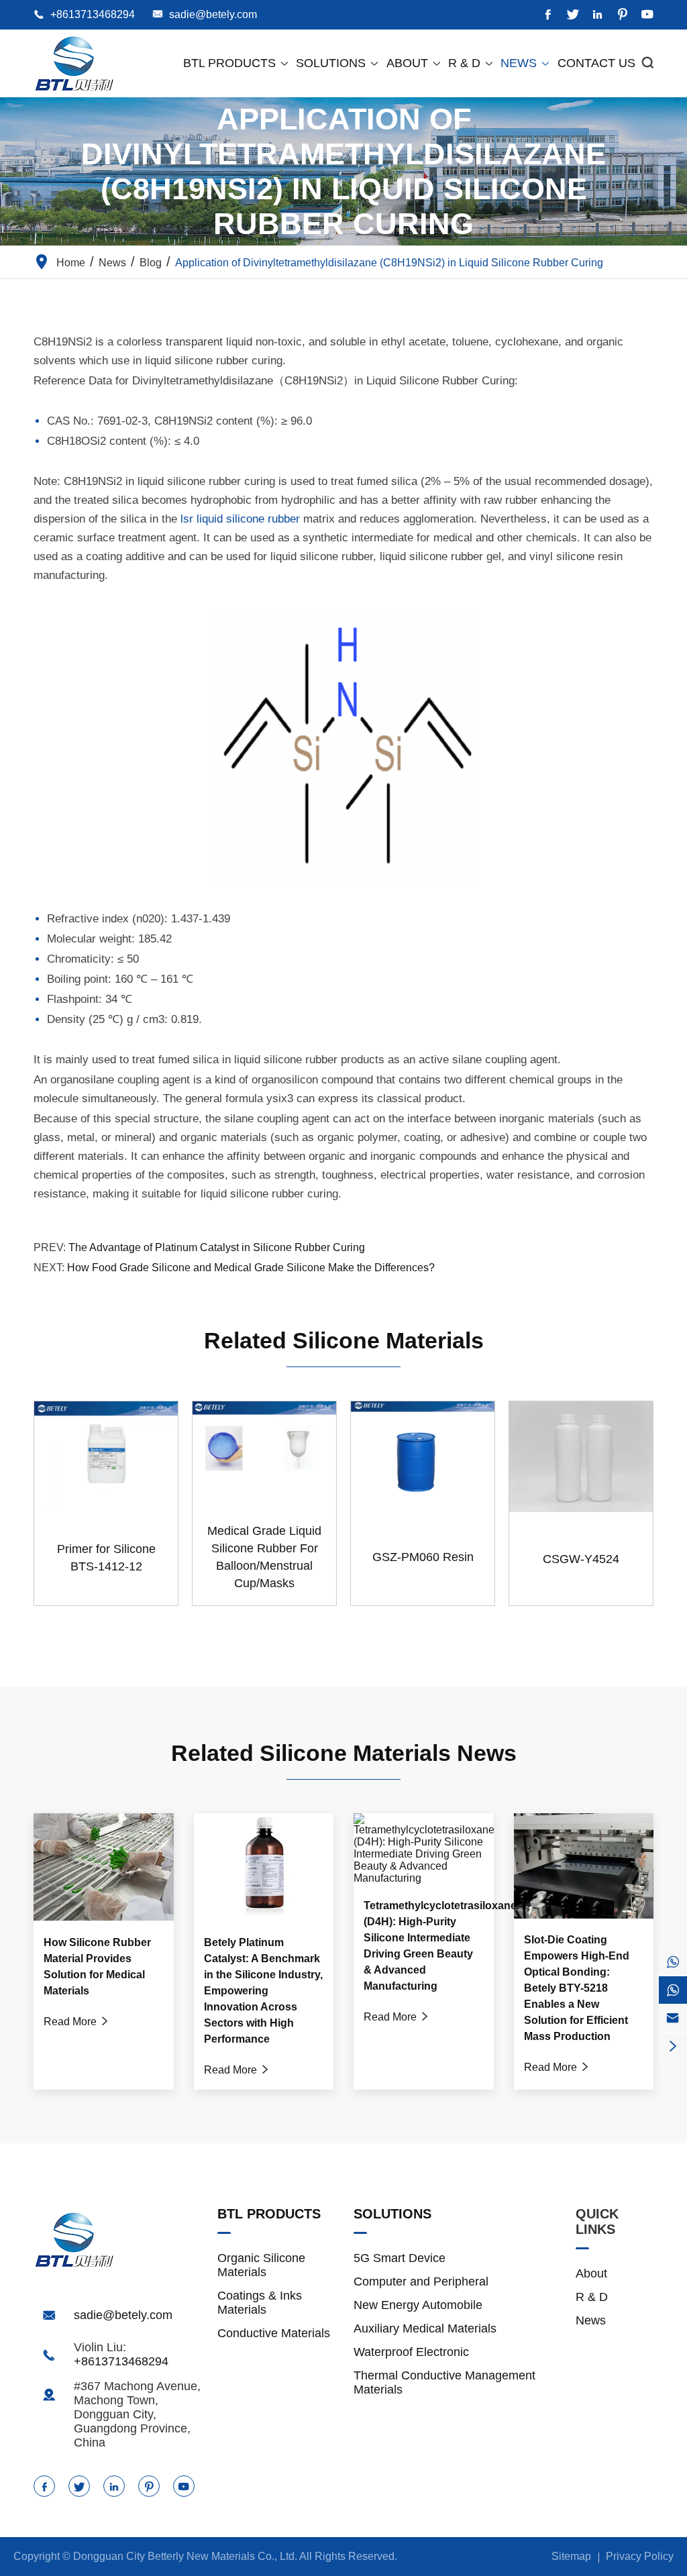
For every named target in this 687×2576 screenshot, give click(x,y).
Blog (151, 263)
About (414, 63)
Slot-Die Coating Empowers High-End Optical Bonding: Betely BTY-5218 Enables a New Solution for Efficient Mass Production (577, 1988)
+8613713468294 (93, 14)
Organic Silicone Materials (261, 2265)
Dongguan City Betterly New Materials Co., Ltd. (185, 2556)
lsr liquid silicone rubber (240, 519)
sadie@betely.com (213, 14)
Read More (77, 2022)
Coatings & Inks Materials (260, 2303)
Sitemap (571, 2556)
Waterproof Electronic (411, 2352)
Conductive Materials (274, 2333)
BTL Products (236, 63)
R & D (471, 63)
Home (71, 263)
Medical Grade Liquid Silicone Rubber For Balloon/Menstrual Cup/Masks (264, 1557)
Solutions (338, 63)
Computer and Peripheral (421, 2282)
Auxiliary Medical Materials (425, 2328)
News (526, 63)
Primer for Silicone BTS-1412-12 (106, 1558)
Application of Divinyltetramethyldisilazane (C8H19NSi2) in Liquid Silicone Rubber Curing (389, 263)
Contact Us (596, 63)
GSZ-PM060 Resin (423, 1557)
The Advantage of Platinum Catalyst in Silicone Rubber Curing (217, 1247)
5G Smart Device (400, 2258)
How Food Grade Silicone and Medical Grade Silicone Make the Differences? (251, 1268)
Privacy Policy (640, 2556)
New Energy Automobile (418, 2305)
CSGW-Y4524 (581, 1559)
